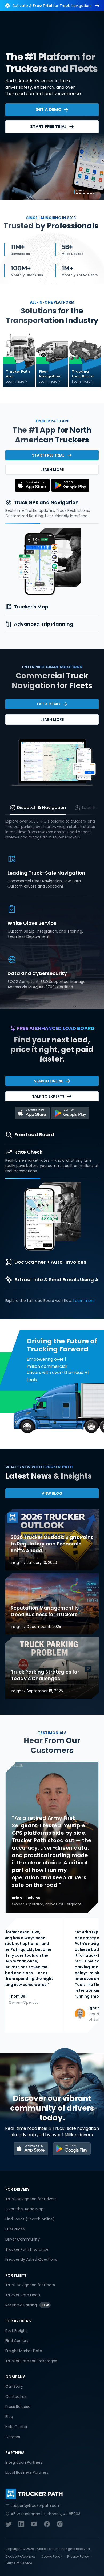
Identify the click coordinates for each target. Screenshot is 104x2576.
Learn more (84, 1301)
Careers (13, 2437)
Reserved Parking (21, 2305)
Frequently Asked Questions (31, 2259)
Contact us (16, 2396)
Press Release (18, 2407)
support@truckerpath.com (36, 2506)
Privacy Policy (78, 2556)
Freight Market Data (24, 2351)
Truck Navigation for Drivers (31, 2199)
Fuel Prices (15, 2229)
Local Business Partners (27, 2472)
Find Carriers (17, 2341)
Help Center (16, 2427)
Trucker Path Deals (23, 2295)
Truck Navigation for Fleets (30, 2285)
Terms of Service (19, 2563)
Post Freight (16, 2331)
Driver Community (23, 2239)
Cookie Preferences (21, 2556)
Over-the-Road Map (24, 2209)
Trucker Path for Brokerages (31, 2361)
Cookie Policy (51, 2556)
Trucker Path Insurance (27, 2249)
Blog (9, 2417)
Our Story (14, 2386)
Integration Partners (24, 2462)
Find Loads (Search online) (30, 2219)
